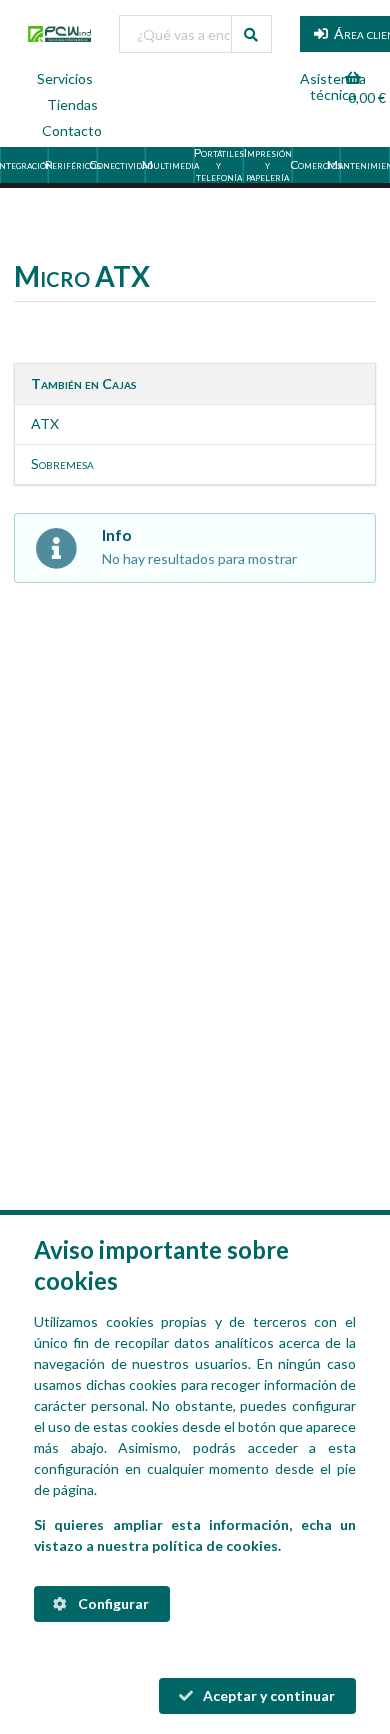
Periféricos (73, 164)
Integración (24, 164)
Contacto (72, 130)
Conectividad (122, 164)
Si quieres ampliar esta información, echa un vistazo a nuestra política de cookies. (195, 1535)
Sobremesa (62, 463)
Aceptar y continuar (267, 1695)
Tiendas (72, 104)
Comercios (317, 164)
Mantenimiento (365, 164)
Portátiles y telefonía (219, 165)
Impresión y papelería (268, 165)
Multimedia (170, 164)
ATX (45, 423)
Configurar (112, 1603)
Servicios (65, 78)
